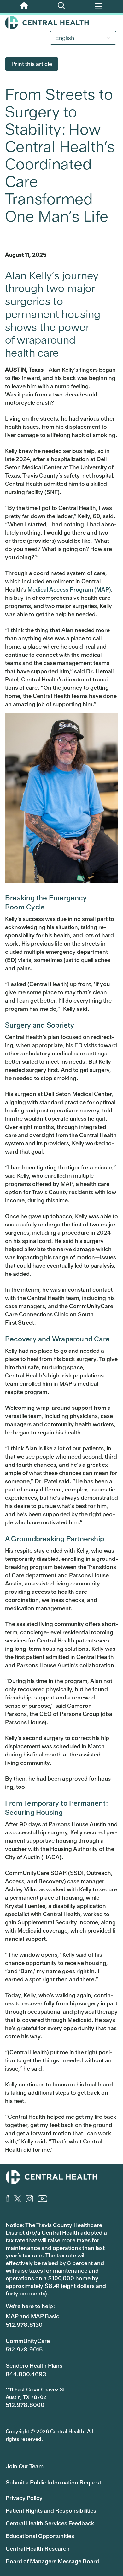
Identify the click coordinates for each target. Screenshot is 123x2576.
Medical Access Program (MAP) (69, 589)
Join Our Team (25, 2466)
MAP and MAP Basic (32, 2316)
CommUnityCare (28, 2341)
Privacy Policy (24, 2498)
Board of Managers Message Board (52, 2561)
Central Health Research (38, 2549)
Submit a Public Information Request (53, 2482)
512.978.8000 (25, 2405)
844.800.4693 (26, 2374)
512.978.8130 (24, 2325)
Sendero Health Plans (34, 2366)
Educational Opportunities (40, 2536)
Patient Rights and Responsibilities (51, 2511)
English (65, 38)
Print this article (32, 64)
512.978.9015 (24, 2349)
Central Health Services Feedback (50, 2523)
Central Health (61, 23)
